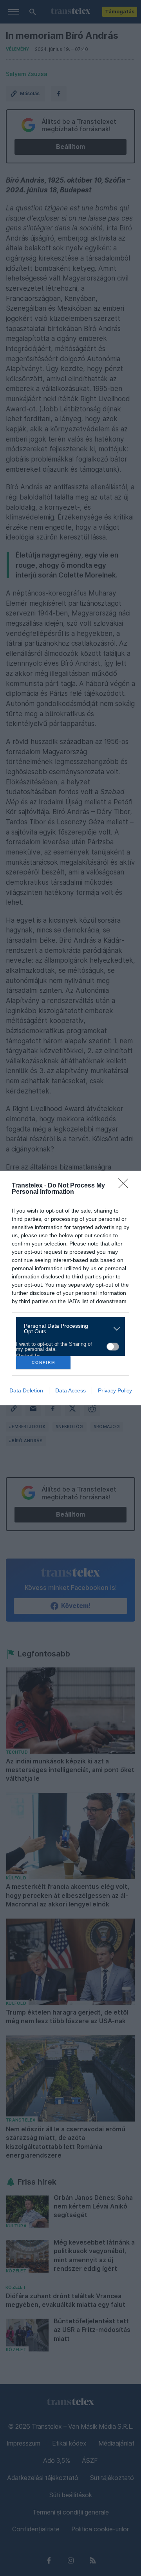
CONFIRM (43, 1362)
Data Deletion (26, 1390)
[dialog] (70, 1288)
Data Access (70, 1390)
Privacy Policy (115, 1390)
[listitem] (68, 1329)
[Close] (126, 1186)
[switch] (113, 1347)
